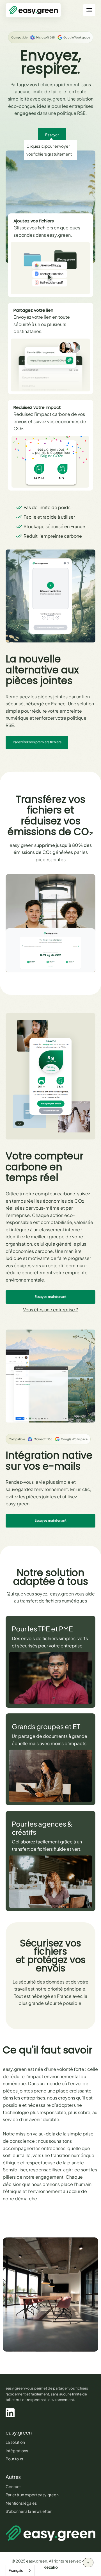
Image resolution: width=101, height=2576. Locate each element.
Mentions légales (21, 2503)
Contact (13, 2486)
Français (16, 2570)
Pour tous (14, 2459)
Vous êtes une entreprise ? (50, 1309)
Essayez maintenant (50, 1297)
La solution (15, 2442)
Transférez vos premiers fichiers (37, 742)
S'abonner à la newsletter (29, 2511)
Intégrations (17, 2450)
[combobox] (20, 2571)
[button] (89, 10)
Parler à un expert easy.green (32, 2495)
